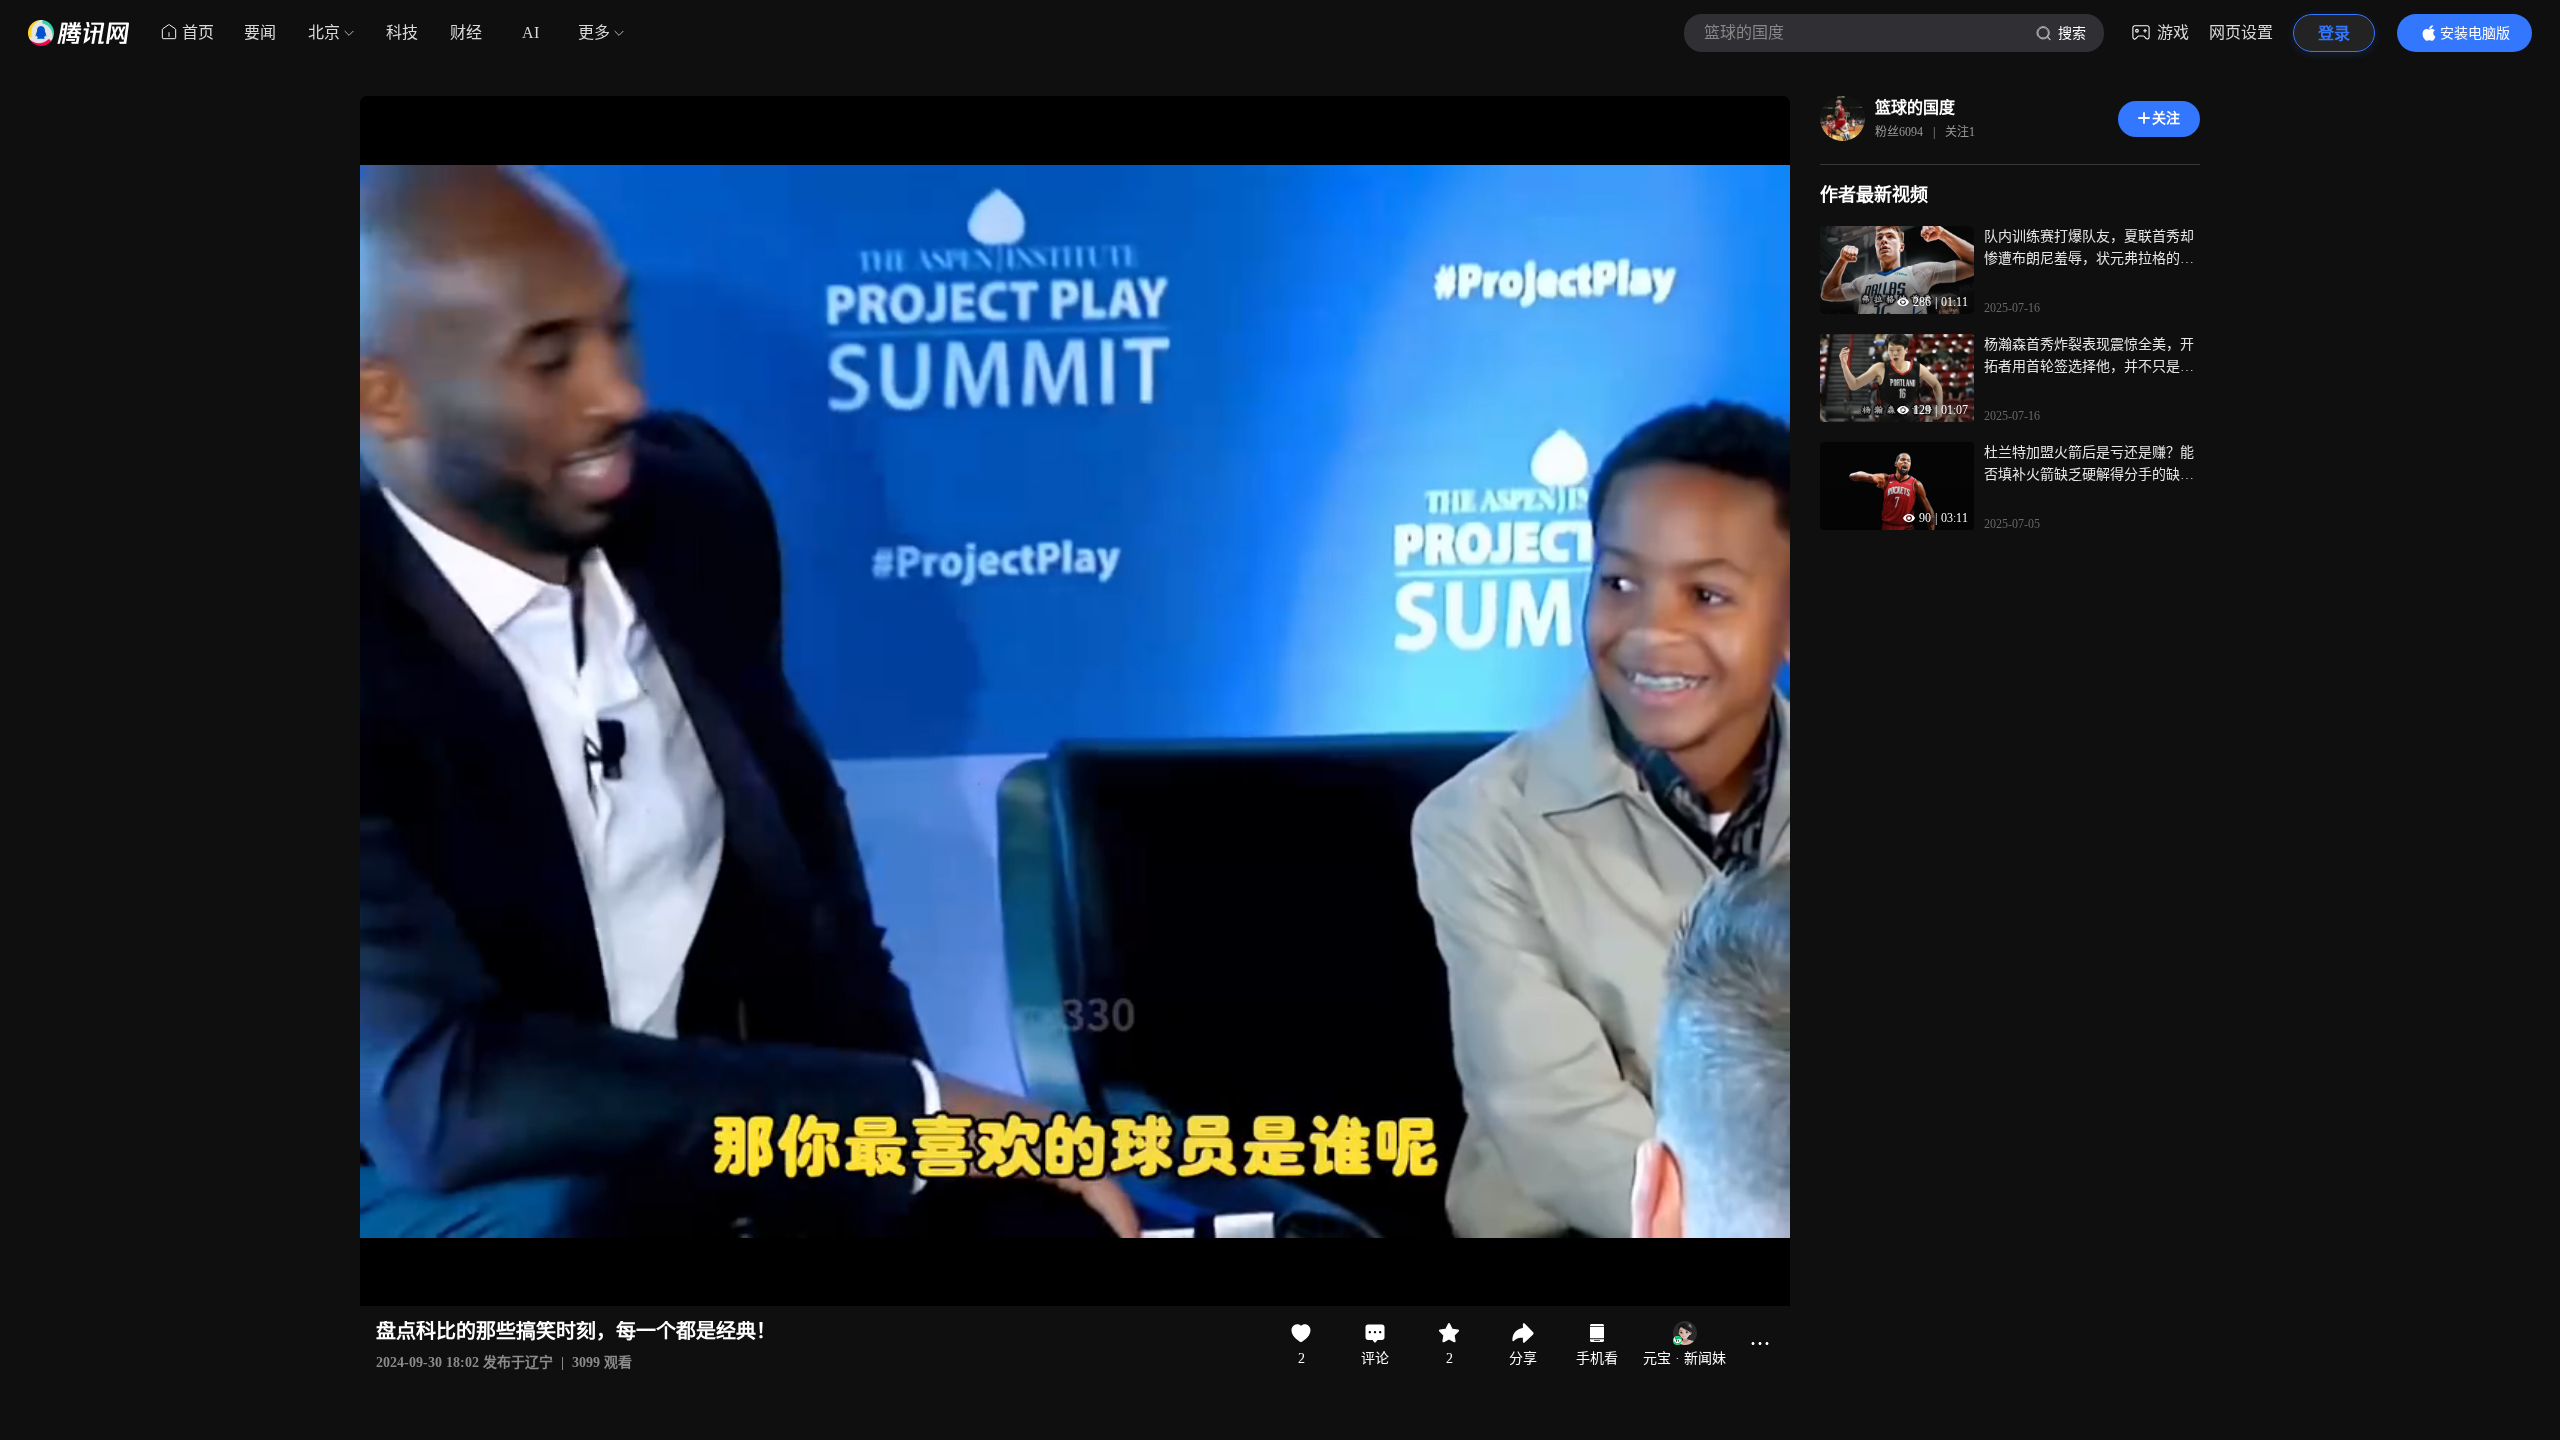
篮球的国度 (1915, 107)
